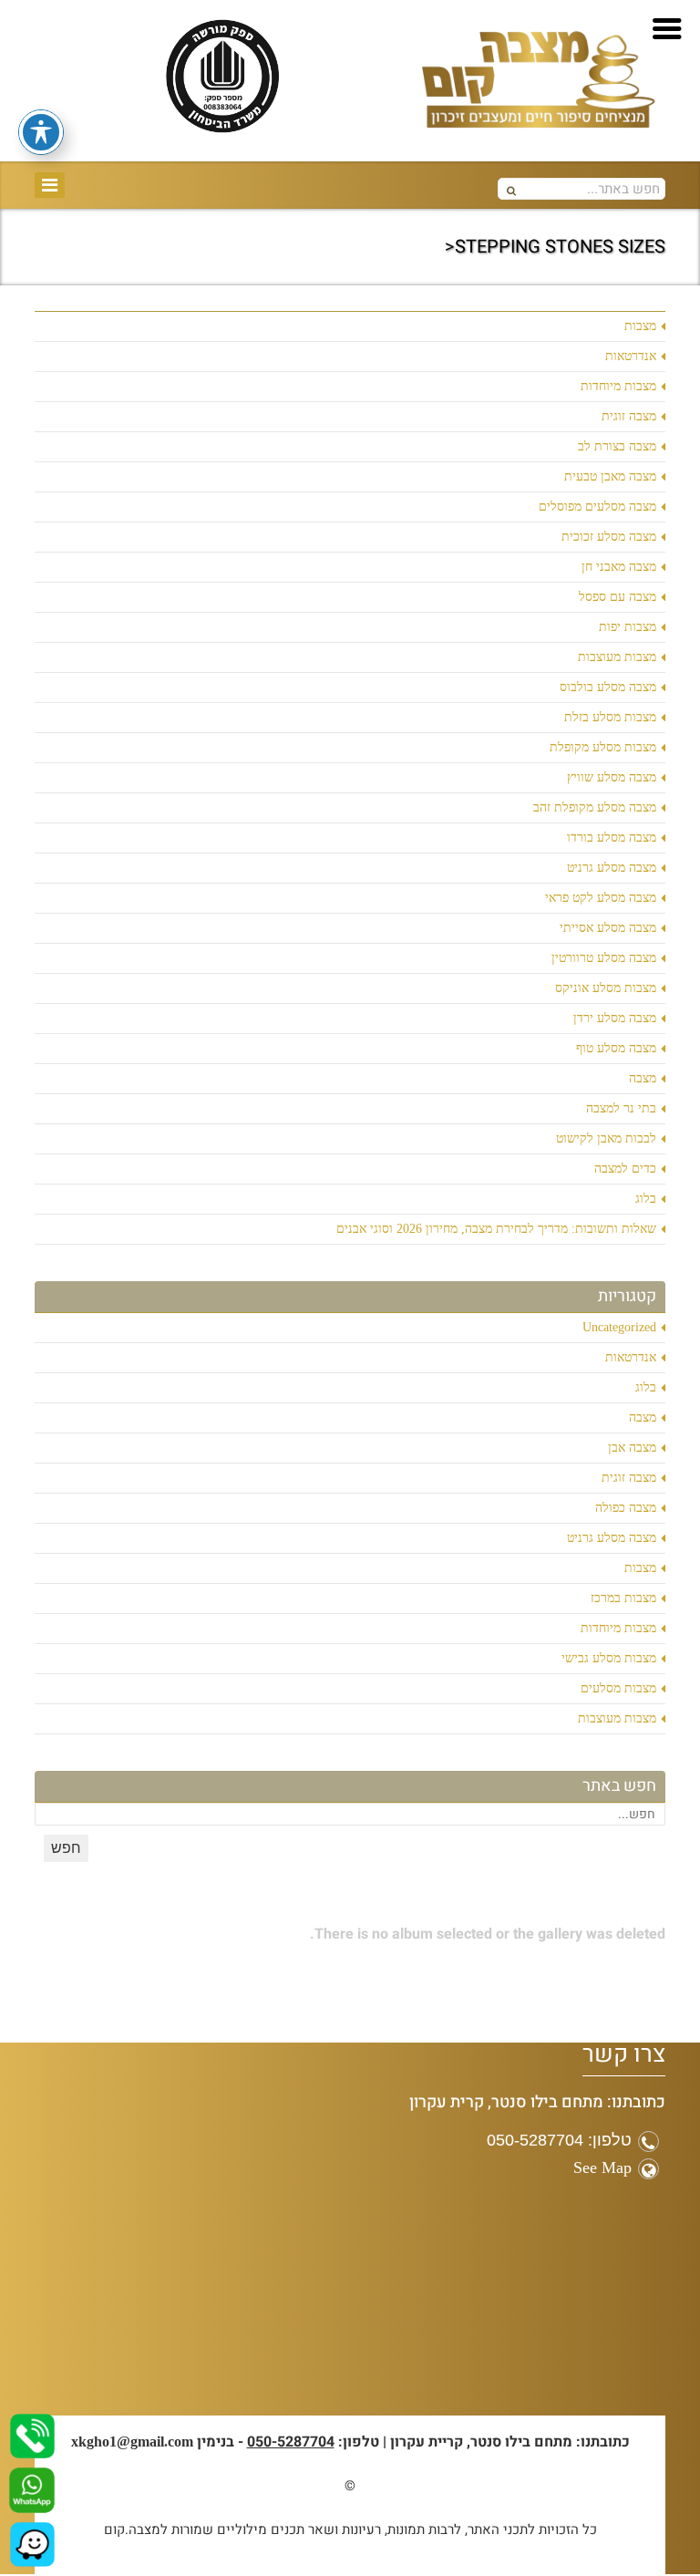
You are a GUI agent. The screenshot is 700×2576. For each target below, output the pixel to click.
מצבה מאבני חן (619, 567)
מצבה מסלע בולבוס (608, 687)
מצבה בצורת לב (617, 446)
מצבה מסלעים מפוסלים (597, 507)
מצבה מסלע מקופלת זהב (595, 807)
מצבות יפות (628, 627)
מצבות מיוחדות (618, 386)
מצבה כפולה (626, 1508)
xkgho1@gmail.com (132, 2442)
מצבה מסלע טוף (616, 1048)
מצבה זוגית (629, 416)
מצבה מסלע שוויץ (612, 777)
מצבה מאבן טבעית (610, 476)
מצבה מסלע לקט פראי (601, 898)
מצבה (643, 1078)
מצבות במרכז (623, 1598)
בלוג (646, 1199)
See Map (602, 2167)
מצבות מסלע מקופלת (603, 747)
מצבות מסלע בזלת (610, 717)
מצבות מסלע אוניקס (606, 988)
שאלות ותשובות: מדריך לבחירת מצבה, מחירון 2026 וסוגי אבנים (496, 1229)
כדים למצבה (625, 1169)
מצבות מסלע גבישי (609, 1658)
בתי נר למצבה (621, 1108)
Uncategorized (619, 1327)
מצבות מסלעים (618, 1688)
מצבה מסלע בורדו (612, 838)
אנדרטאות (631, 356)
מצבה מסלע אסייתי (608, 928)
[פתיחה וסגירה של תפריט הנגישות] (41, 132)
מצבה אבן (632, 1448)
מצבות (640, 326)
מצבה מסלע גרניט (612, 868)
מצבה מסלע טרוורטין (604, 958)
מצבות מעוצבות (617, 657)
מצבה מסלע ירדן (615, 1018)
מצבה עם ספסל (618, 597)
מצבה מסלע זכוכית (609, 537)
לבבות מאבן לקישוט (606, 1138)
